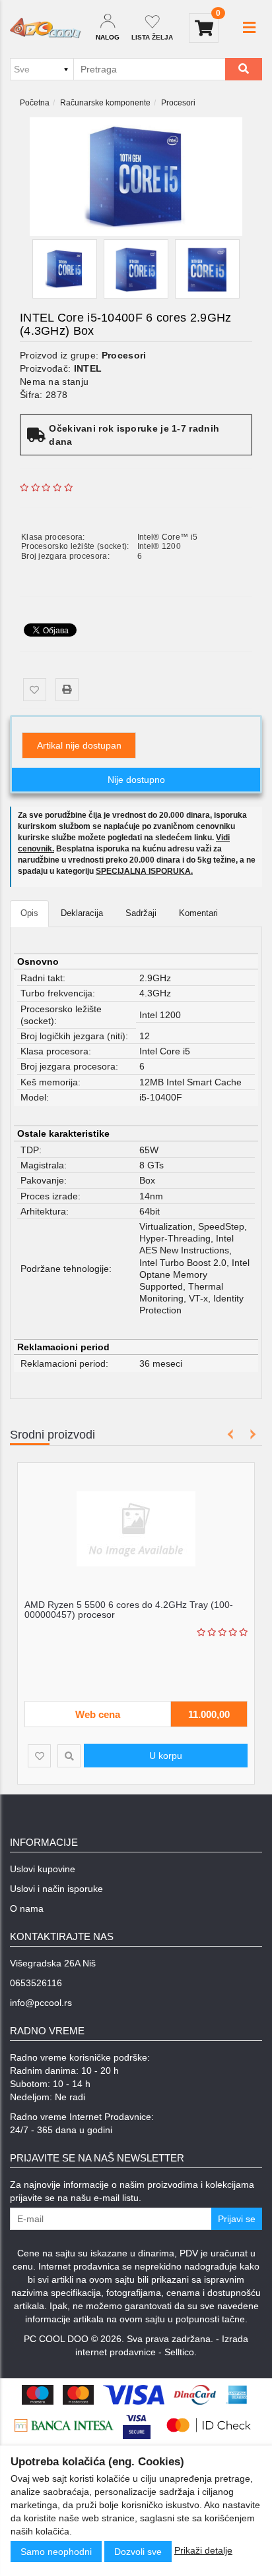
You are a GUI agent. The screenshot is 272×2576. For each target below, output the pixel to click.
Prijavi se (237, 2219)
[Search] (244, 69)
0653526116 (36, 1983)
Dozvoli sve (138, 2552)
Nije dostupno (136, 780)
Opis (29, 913)
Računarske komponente (105, 103)
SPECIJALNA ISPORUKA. (144, 871)
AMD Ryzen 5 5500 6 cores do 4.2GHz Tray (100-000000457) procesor (129, 1610)
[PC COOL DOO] (45, 28)
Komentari (198, 913)
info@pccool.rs (41, 2003)
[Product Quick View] (69, 1756)
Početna (35, 103)
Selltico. (181, 2352)
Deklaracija (82, 913)
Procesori (178, 103)
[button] (249, 28)
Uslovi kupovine (43, 1869)
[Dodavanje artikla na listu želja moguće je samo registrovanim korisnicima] (35, 690)
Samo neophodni (56, 2552)
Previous (231, 1434)
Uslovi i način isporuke (56, 1889)
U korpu (166, 1756)
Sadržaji (141, 913)
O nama (27, 1908)
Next (251, 1434)
